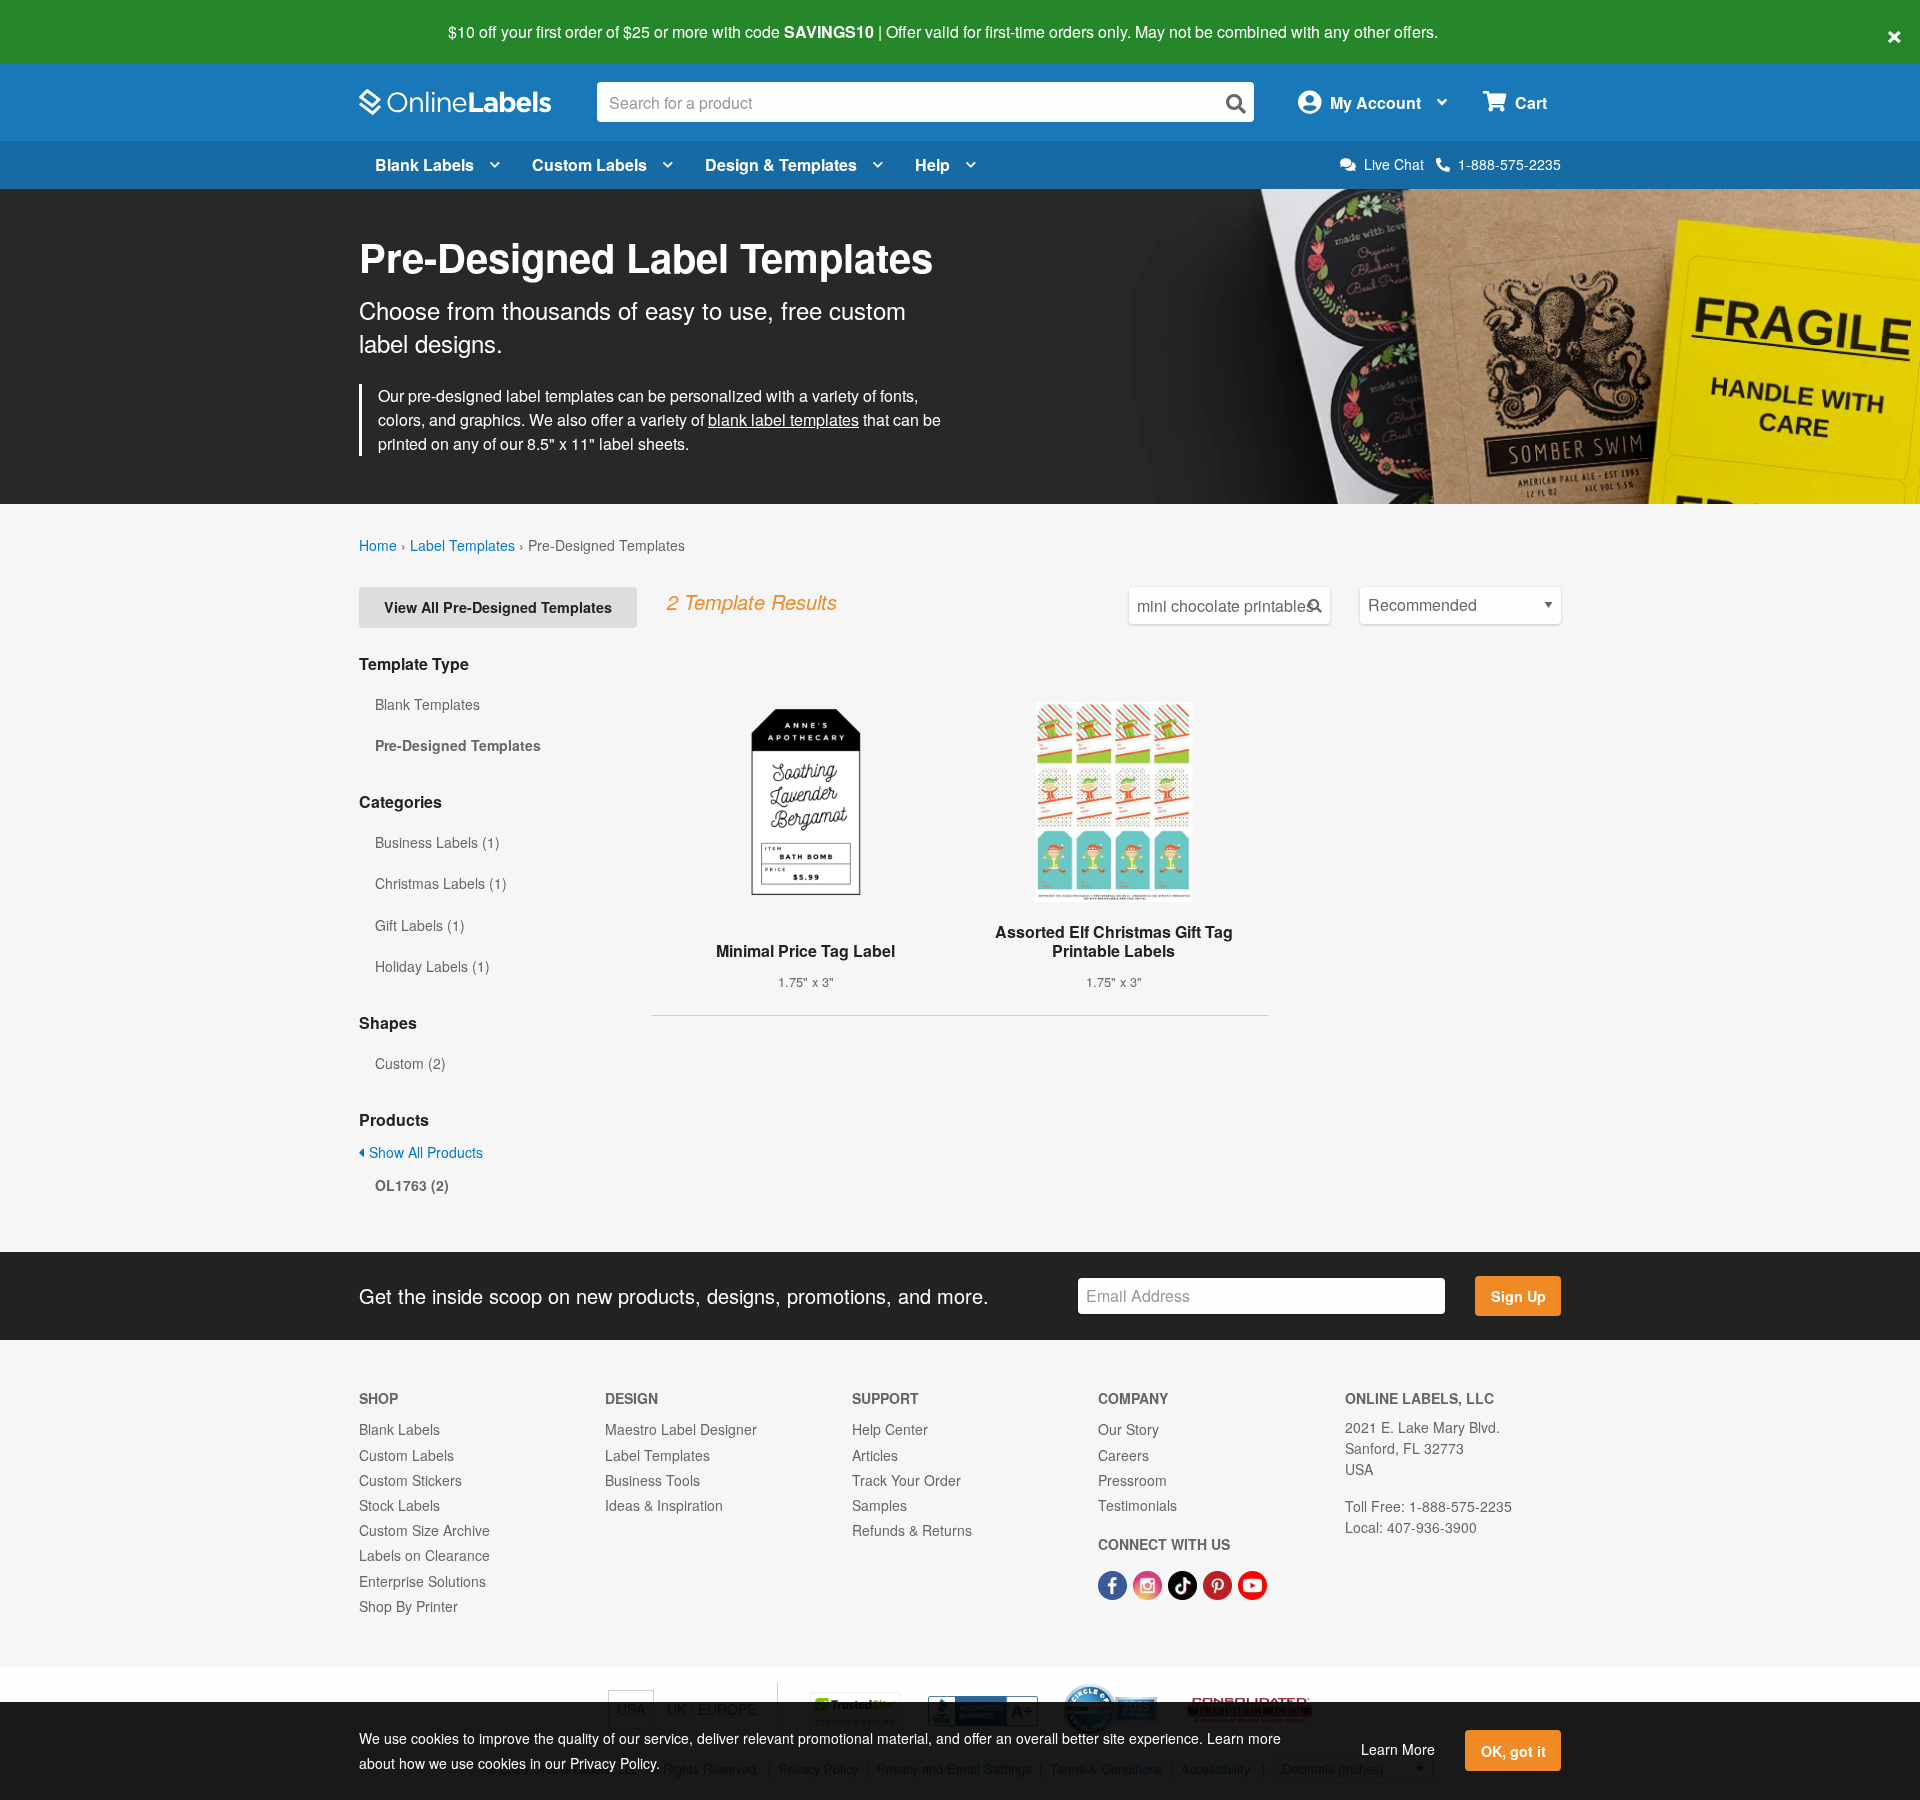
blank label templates (783, 419)
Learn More (1398, 1749)
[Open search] (1236, 103)
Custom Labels (589, 164)
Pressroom (1132, 1480)
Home (378, 545)
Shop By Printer (408, 1606)
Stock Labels (399, 1505)
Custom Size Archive (424, 1530)
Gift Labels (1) (420, 925)
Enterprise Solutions (422, 1581)
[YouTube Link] (1252, 1583)
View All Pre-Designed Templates (498, 607)
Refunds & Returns (912, 1530)
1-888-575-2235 (1509, 164)
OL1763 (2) (412, 1185)
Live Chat (1394, 164)
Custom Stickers (410, 1480)
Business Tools (652, 1480)
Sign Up (1518, 1296)
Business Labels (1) (437, 842)
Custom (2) (410, 1063)
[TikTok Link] (1184, 1583)
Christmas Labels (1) (441, 883)
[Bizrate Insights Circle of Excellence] (1150, 1686)
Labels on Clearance (424, 1555)
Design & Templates (781, 164)
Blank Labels (424, 164)
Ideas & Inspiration (664, 1505)
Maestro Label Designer (681, 1429)
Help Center (890, 1429)
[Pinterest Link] (1219, 1583)
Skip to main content (72, 18)
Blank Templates (427, 704)
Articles (875, 1455)
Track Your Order (906, 1480)
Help (932, 164)
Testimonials (1137, 1505)
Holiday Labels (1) (432, 966)
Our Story (1128, 1429)
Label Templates (462, 545)
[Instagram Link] (1149, 1583)
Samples (879, 1505)
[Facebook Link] (1114, 1583)
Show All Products (424, 1152)
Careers (1123, 1455)
